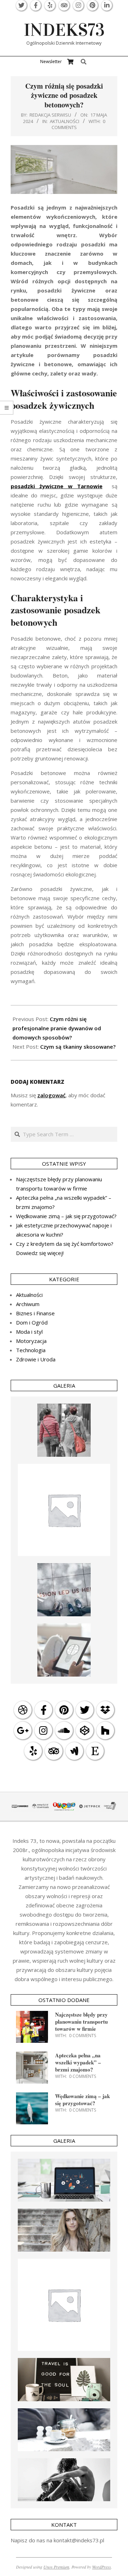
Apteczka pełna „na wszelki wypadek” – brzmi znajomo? (78, 2062)
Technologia (31, 1350)
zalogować (51, 1095)
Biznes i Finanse (35, 1313)
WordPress (102, 2567)
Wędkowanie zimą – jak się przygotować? (66, 1216)
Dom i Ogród (32, 1322)
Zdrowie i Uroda (36, 1359)
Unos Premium (56, 2567)
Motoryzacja (31, 1341)
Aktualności (65, 121)
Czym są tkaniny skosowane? (78, 1047)
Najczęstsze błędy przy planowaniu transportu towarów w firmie (81, 2022)
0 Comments (82, 2036)
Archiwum (28, 1304)
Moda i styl (29, 1332)
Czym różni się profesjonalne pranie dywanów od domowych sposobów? (57, 1028)
